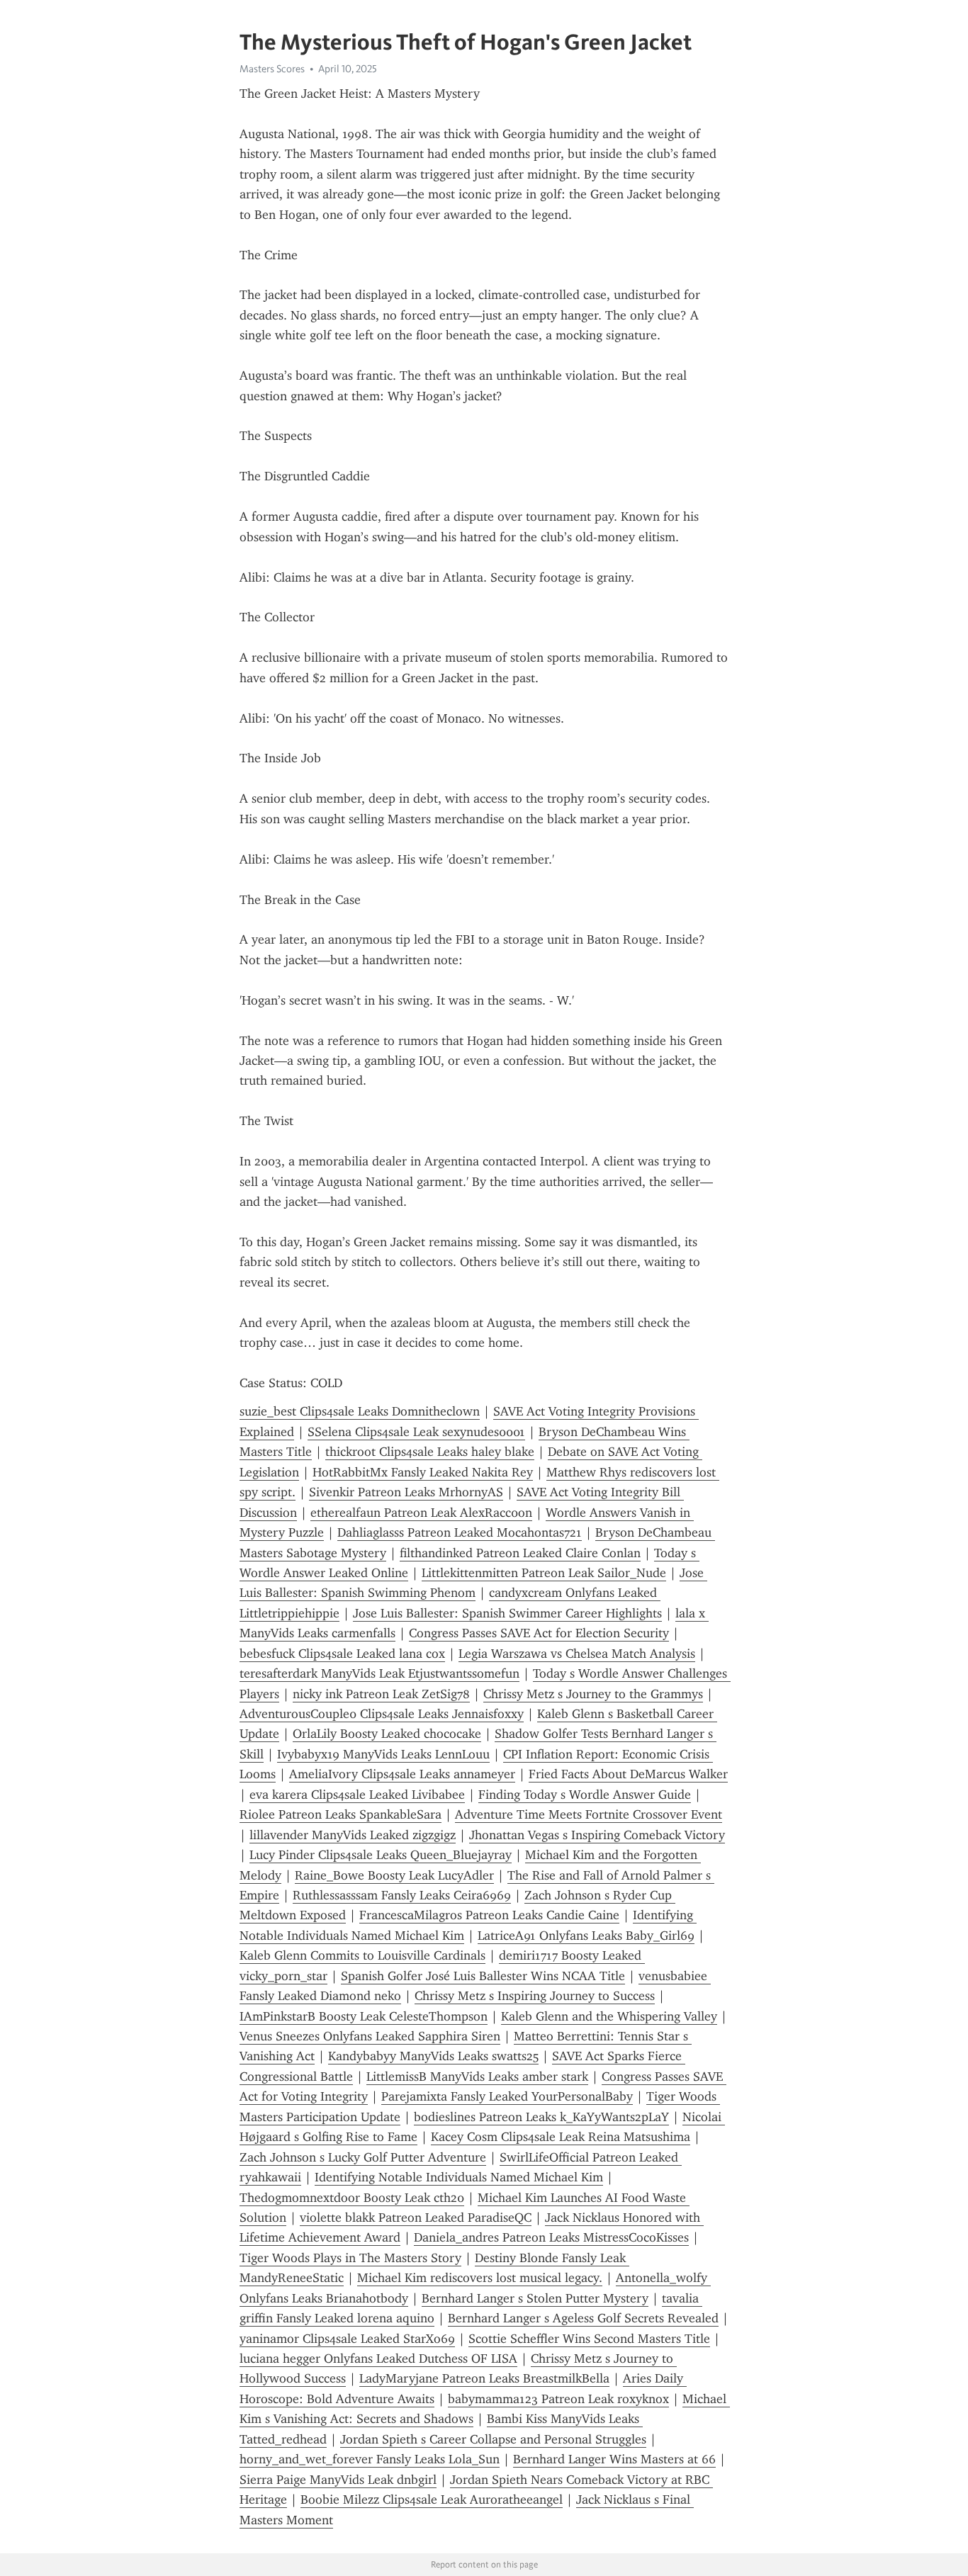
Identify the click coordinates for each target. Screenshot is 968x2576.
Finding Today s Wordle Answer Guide (585, 1795)
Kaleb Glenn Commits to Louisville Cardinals (362, 1955)
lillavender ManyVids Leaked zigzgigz (353, 1835)
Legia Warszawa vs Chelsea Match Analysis (577, 1654)
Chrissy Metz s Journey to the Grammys (593, 1694)
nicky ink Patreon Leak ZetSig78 (381, 1694)
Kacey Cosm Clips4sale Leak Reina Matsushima (561, 2137)
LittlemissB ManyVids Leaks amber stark (477, 2077)
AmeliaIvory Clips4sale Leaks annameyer (402, 1774)
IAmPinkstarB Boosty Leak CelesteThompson (364, 2016)
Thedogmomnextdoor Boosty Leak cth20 (352, 2198)
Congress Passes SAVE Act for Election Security (539, 1633)
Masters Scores (272, 69)
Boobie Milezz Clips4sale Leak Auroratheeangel (432, 2499)
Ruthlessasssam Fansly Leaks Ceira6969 (402, 1895)
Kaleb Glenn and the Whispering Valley (609, 2016)
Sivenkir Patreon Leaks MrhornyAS (406, 1492)
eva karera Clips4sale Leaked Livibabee (357, 1795)
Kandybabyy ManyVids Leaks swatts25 (433, 2056)
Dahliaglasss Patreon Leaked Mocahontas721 (460, 1532)
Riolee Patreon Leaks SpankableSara (341, 1814)
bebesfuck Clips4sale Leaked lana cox (342, 1654)
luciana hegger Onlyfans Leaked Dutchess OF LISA (378, 2358)
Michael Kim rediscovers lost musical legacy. (480, 2278)
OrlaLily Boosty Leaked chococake (387, 1734)
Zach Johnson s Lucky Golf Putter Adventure (363, 2157)
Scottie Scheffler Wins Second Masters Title (589, 2339)
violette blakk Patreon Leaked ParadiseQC (416, 2218)
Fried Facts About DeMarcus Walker (628, 1774)
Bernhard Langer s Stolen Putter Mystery (535, 2298)
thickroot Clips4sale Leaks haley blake (430, 1452)
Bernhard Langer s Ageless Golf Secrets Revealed (583, 2318)
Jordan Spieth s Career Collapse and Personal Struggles (493, 2439)
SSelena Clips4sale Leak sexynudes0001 (416, 1432)
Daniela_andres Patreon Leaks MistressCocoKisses (551, 2237)
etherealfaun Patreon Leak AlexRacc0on (421, 1513)
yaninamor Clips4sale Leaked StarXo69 (347, 2339)
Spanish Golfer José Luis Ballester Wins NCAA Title (483, 1976)
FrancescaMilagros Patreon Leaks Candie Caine (489, 1915)
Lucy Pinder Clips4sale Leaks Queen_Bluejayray (381, 1855)
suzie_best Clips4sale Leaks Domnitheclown (360, 1411)
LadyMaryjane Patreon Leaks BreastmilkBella (484, 2378)
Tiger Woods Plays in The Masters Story (350, 2258)
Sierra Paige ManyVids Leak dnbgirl (338, 2480)
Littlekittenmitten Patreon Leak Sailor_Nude (544, 1573)
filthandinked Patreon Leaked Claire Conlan (520, 1553)
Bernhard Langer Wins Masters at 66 (614, 2459)
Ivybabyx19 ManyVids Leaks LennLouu (383, 1754)
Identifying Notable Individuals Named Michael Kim (459, 2177)
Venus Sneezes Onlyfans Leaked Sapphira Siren (370, 2036)
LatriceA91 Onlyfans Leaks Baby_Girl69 (586, 1936)
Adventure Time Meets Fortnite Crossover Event (589, 1814)
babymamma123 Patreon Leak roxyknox (558, 2399)
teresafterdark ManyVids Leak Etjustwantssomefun (379, 1673)
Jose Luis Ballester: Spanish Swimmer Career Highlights (507, 1613)
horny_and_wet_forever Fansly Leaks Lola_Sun (370, 2459)
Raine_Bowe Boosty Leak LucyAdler (394, 1875)
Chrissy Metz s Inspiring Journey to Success (535, 1996)
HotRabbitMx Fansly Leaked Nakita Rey (423, 1472)
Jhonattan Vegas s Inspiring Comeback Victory (597, 1835)
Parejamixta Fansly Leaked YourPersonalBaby (507, 2096)
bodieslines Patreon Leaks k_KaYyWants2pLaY (541, 2117)
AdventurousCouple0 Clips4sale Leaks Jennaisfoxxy (382, 1714)
